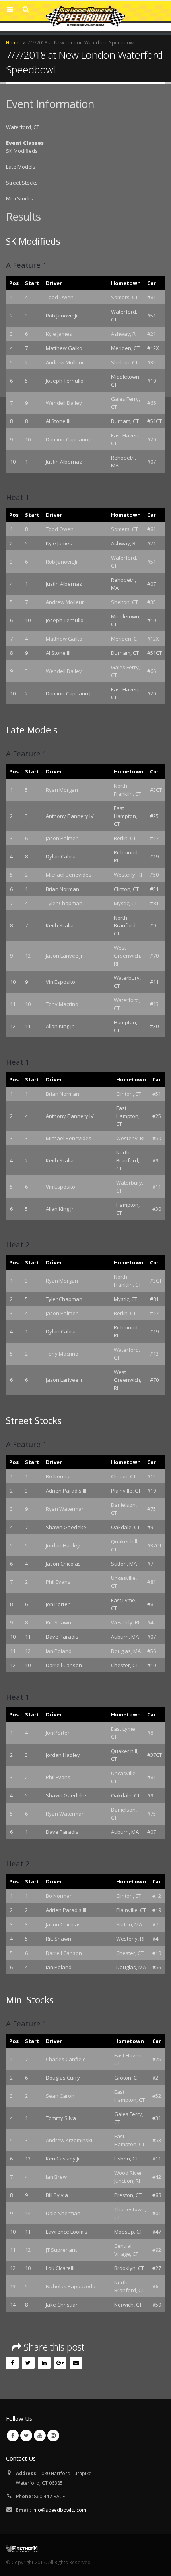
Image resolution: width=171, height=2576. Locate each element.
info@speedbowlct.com (59, 2510)
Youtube (40, 2436)
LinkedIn (44, 2363)
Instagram (53, 2436)
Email (76, 2363)
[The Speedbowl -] (85, 16)
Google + (60, 2363)
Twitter (28, 2363)
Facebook (12, 2363)
